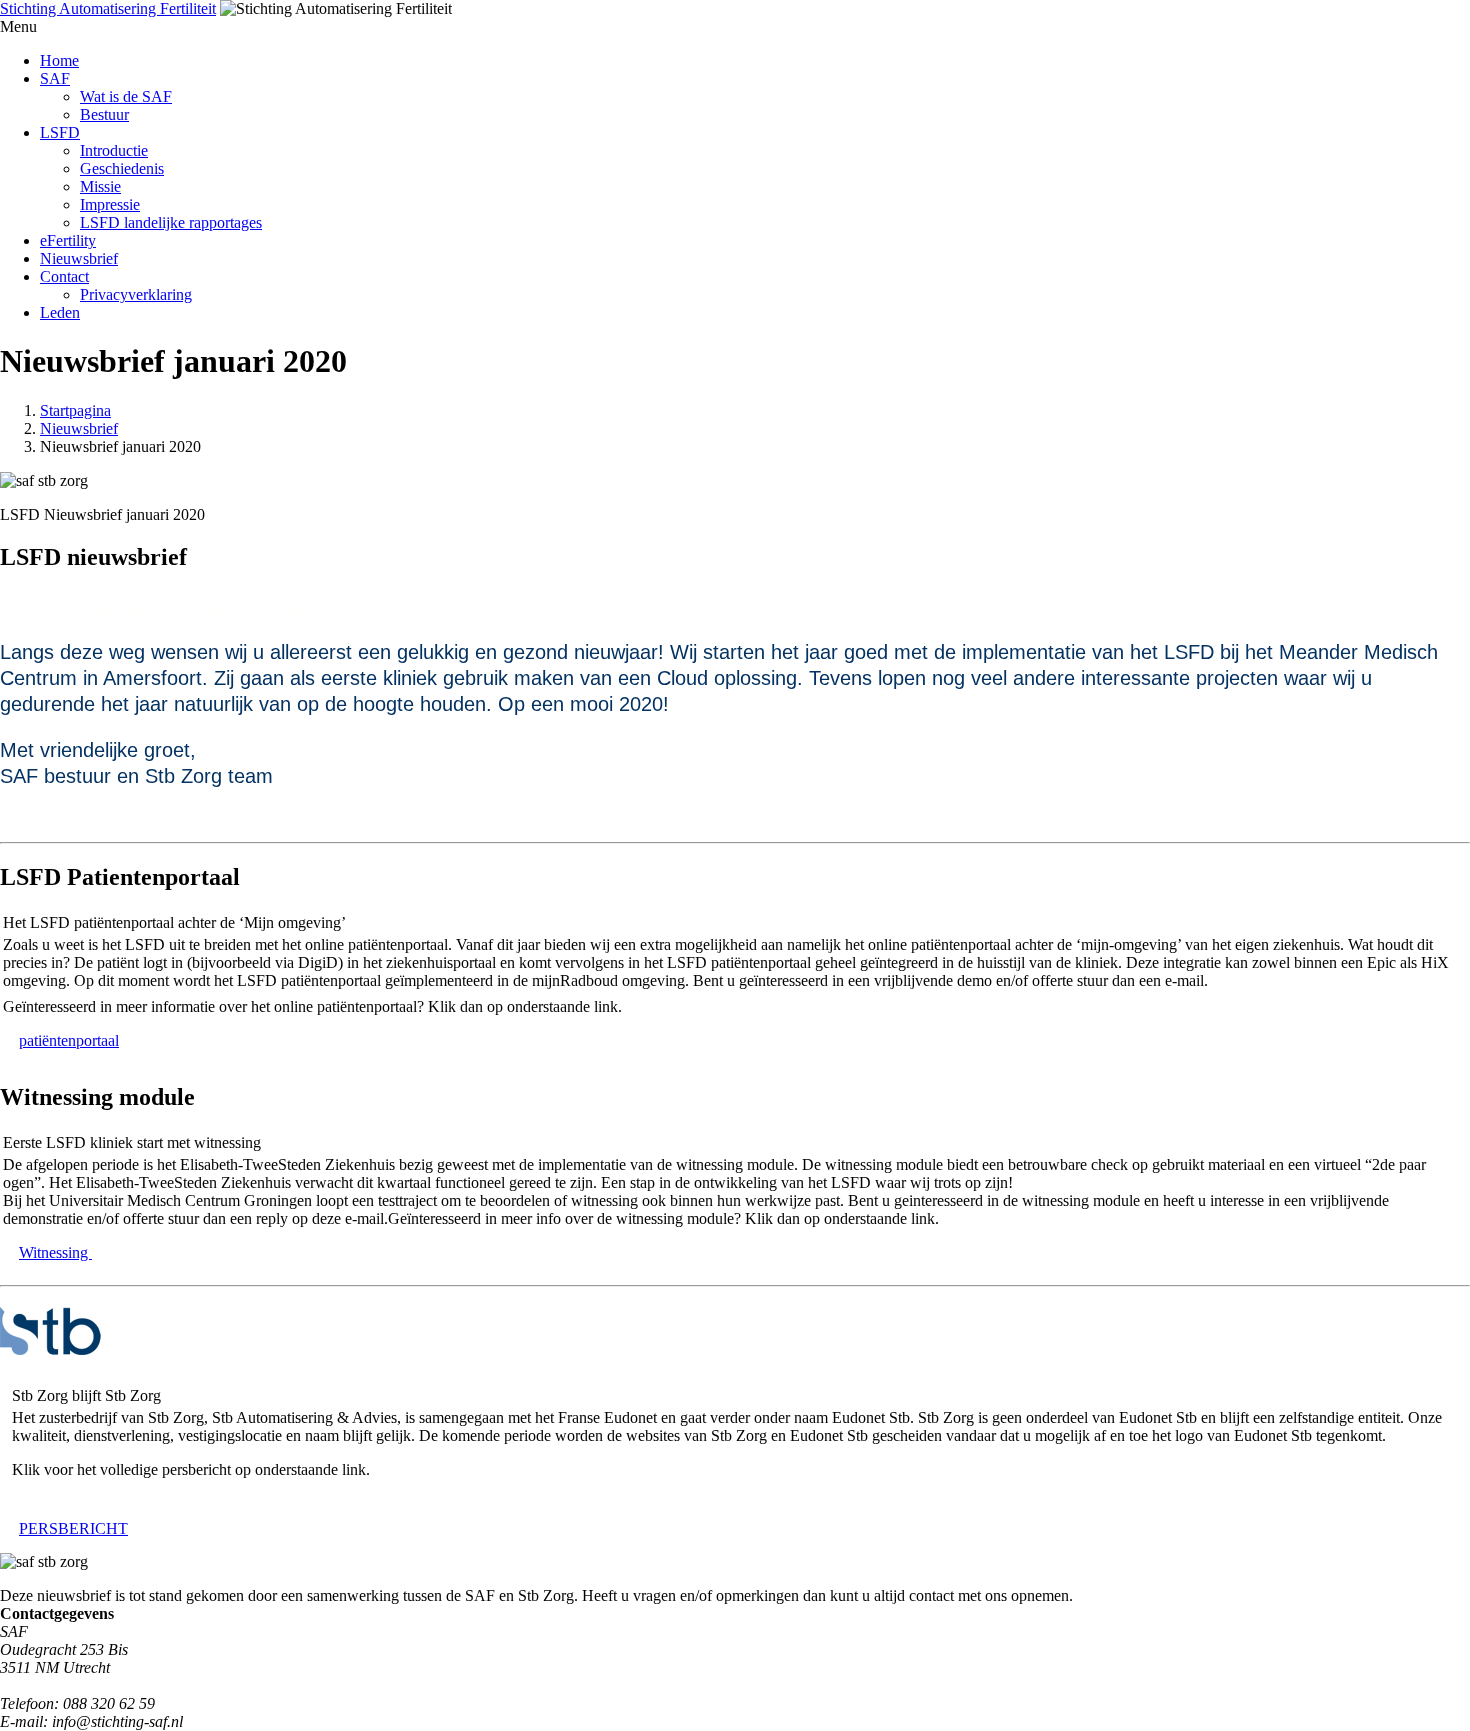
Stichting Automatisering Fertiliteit (108, 8)
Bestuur (104, 114)
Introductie (114, 150)
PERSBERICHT (73, 1528)
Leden (60, 312)
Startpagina (75, 410)
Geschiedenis (122, 168)
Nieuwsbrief (79, 258)
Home (59, 60)
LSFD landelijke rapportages (171, 222)
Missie (100, 186)
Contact (64, 276)
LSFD (60, 132)
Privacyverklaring (136, 294)
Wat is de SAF (126, 96)
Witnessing (55, 1252)
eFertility (68, 240)
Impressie (110, 204)
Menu (18, 26)
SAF (55, 78)
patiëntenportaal (69, 1040)
